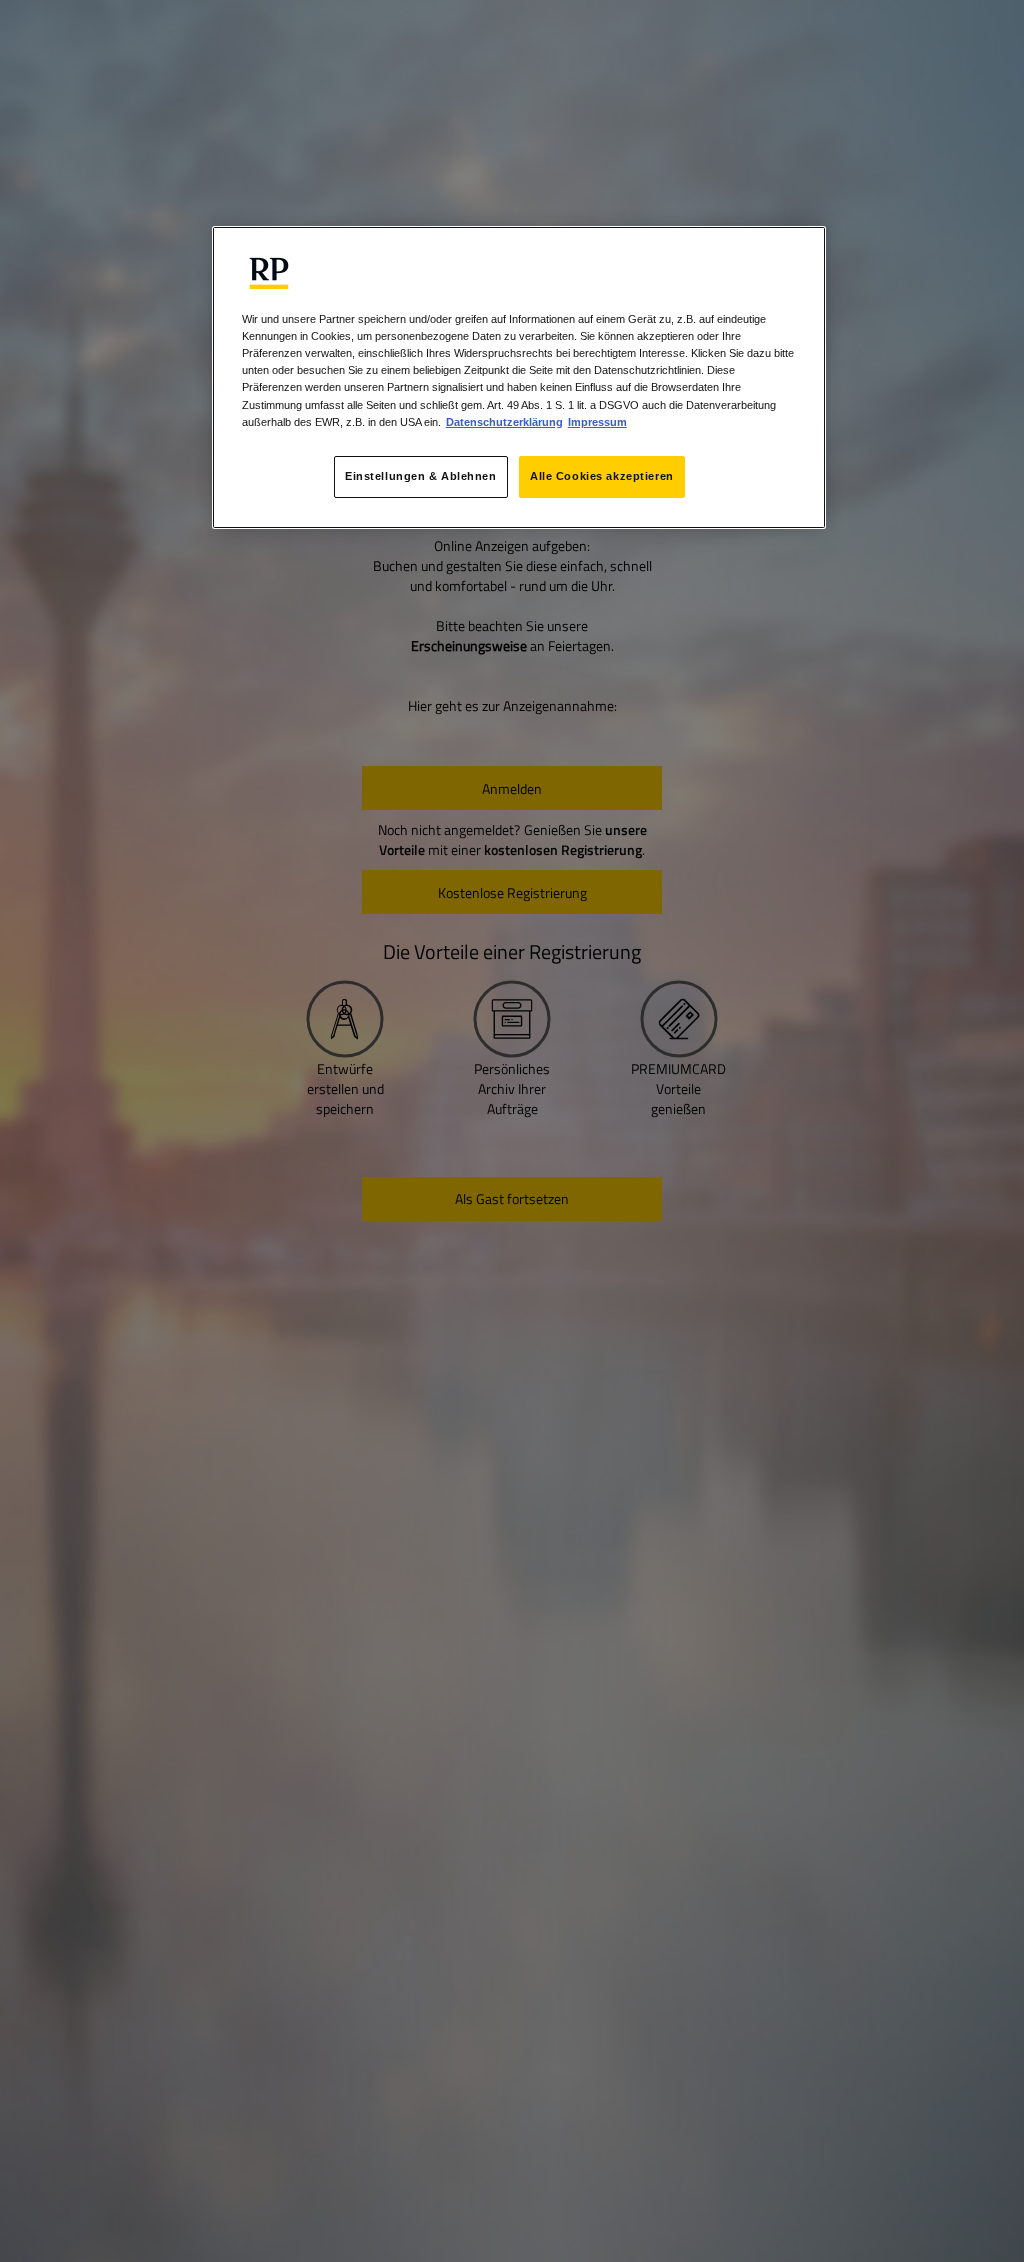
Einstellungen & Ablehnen (421, 476)
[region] (519, 377)
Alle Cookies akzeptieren (602, 476)
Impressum (597, 422)
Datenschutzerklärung (504, 422)
